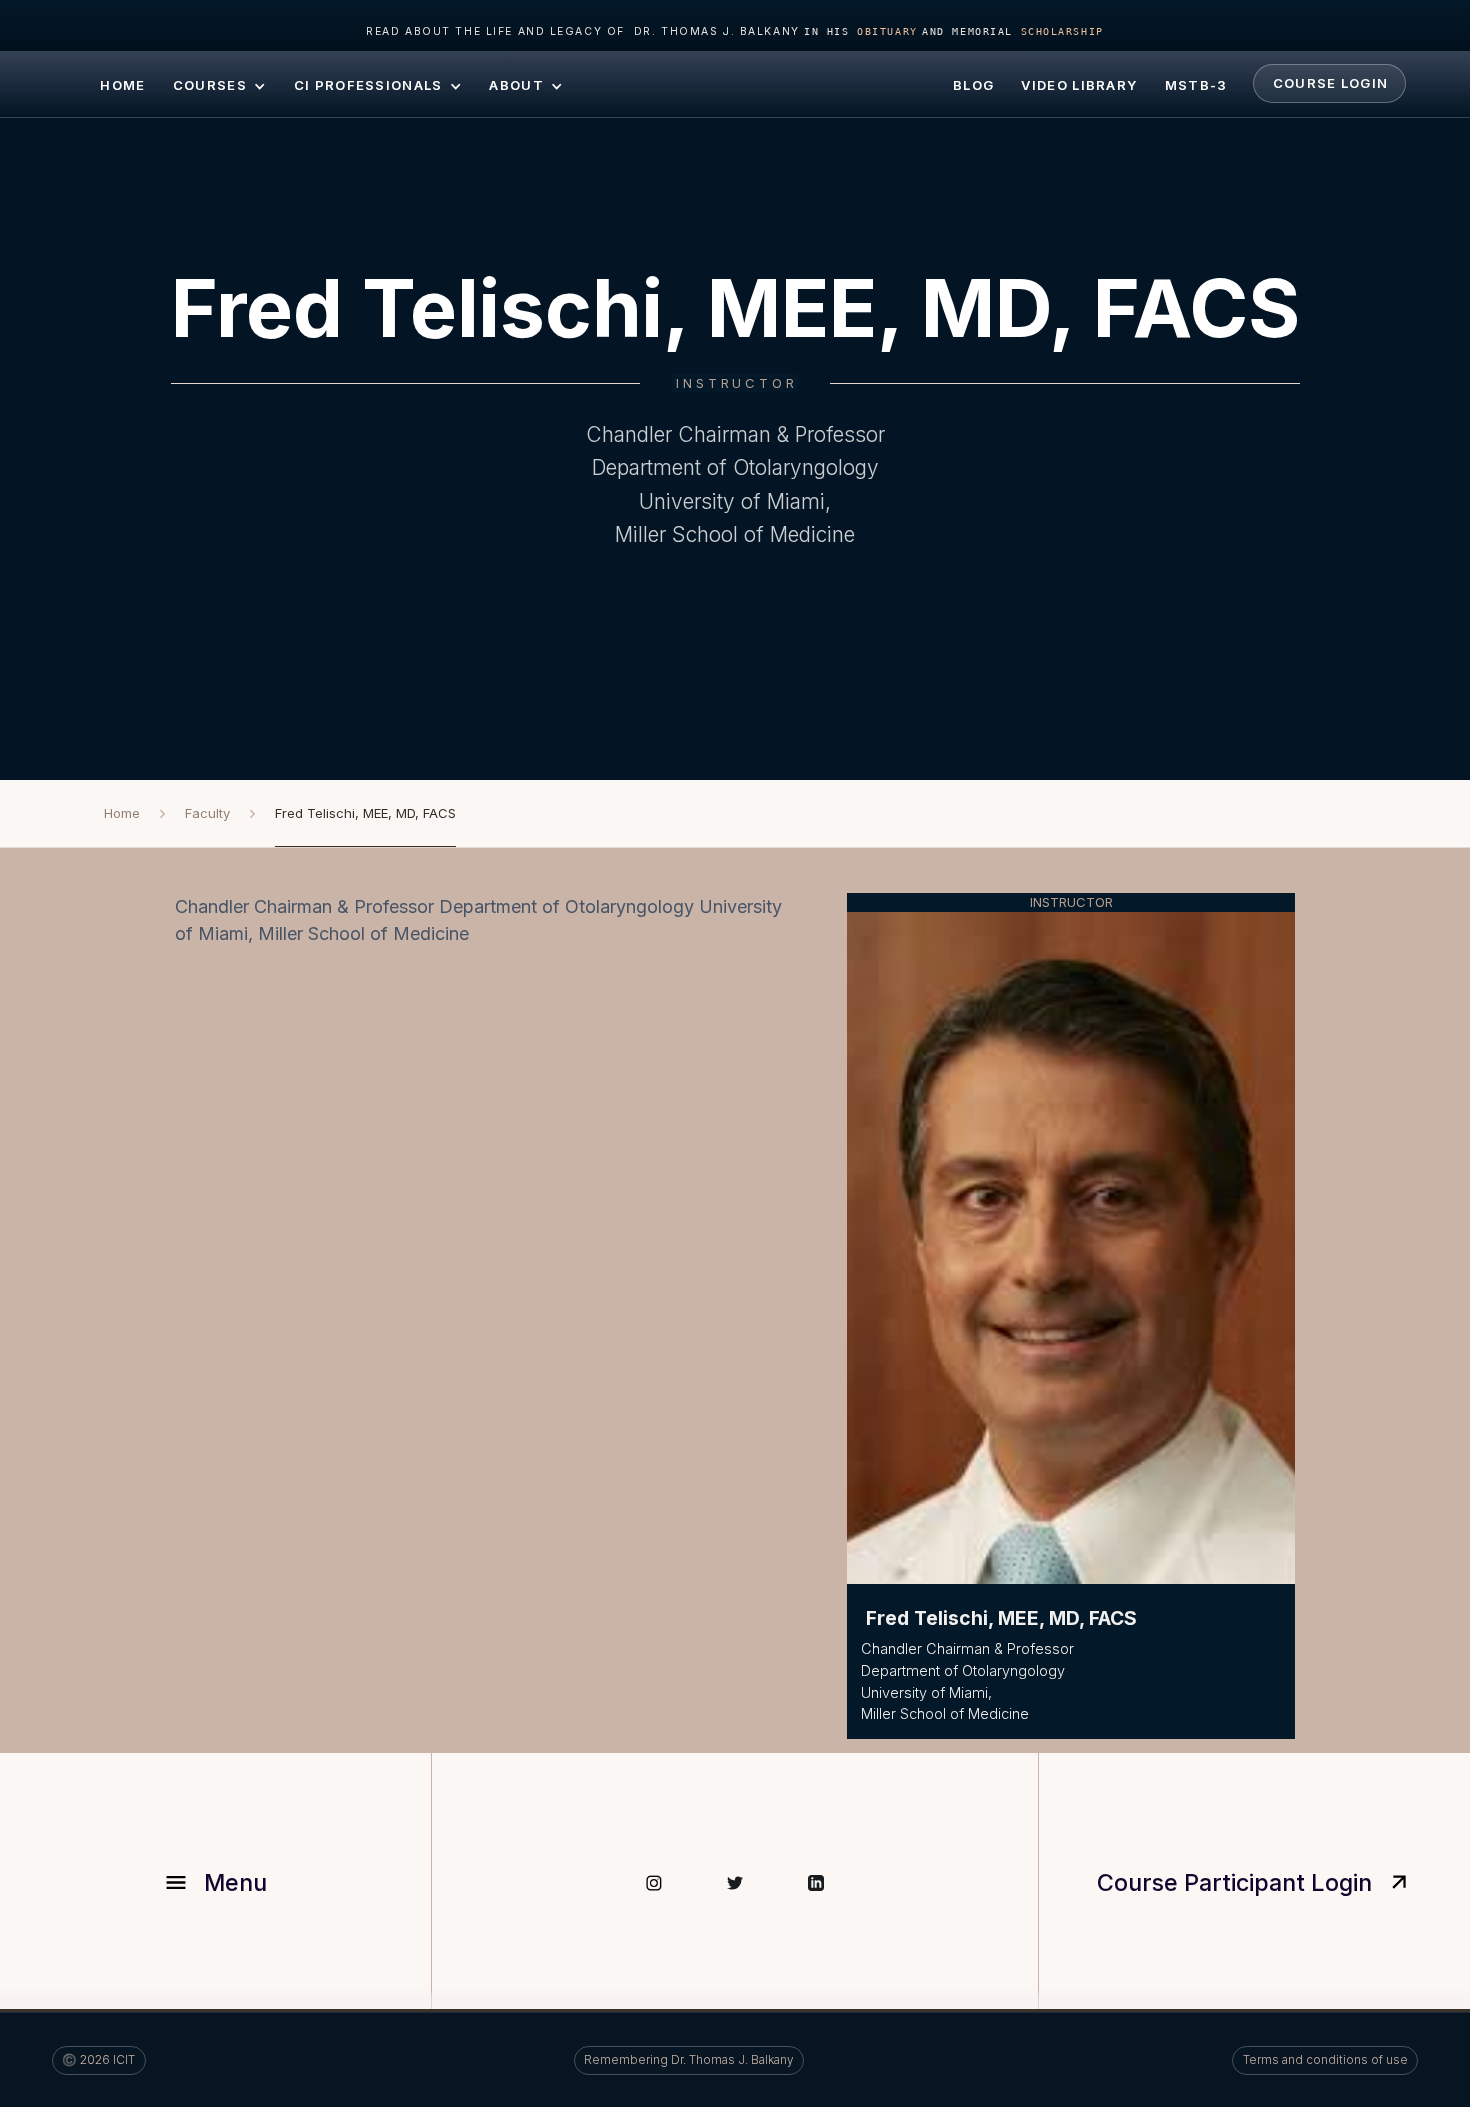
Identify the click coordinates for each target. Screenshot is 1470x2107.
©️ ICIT (98, 2060)
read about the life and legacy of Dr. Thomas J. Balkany (582, 31)
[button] (219, 84)
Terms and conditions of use (1325, 2060)
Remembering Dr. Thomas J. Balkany (689, 2060)
